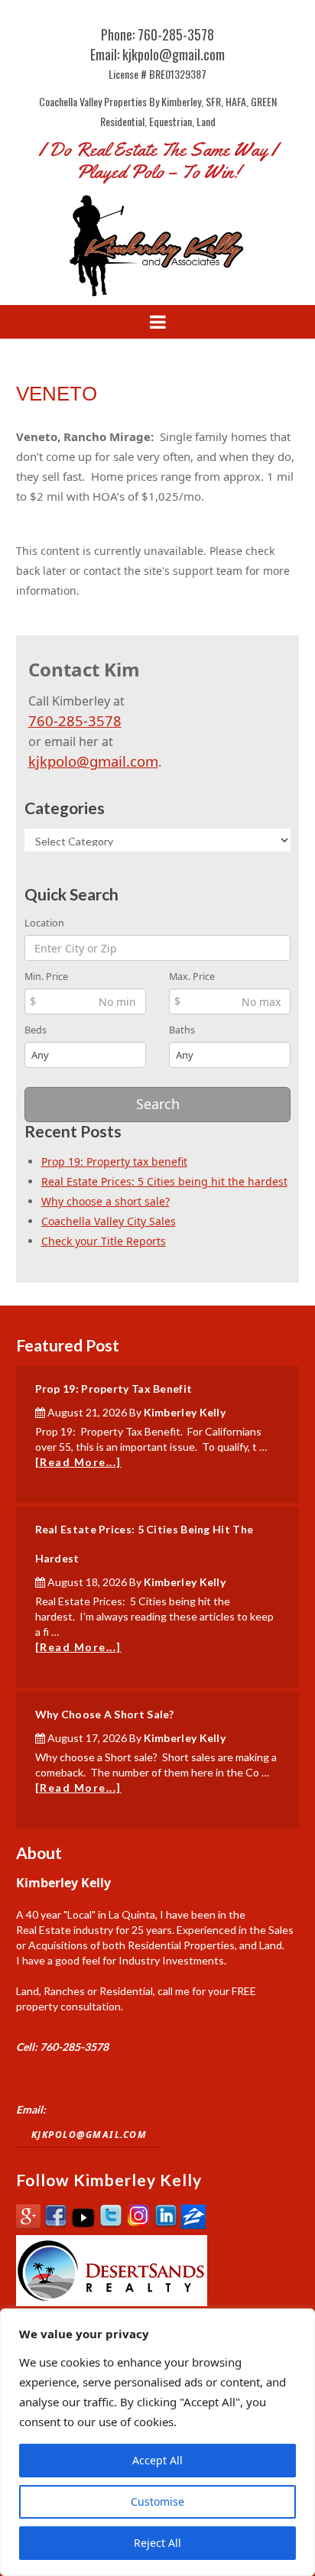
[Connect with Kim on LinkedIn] (166, 2225)
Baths (182, 1030)
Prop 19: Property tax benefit (114, 1161)
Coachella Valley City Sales (109, 1221)
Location (44, 923)
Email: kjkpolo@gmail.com (157, 54)
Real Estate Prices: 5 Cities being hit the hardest (164, 1181)
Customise (157, 2501)
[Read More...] (78, 1462)
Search (158, 1104)
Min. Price (46, 977)
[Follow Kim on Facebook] (56, 2225)
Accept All (157, 2460)
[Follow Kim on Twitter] (111, 2225)
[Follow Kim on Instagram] (138, 2225)
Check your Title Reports (104, 1241)
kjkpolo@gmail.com (93, 761)
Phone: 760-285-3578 (157, 34)
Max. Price (192, 977)
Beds (36, 1030)
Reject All (157, 2543)
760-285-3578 (75, 720)
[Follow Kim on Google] (28, 2225)
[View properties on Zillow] (193, 2225)
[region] (157, 2442)
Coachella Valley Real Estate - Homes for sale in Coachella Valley (157, 245)
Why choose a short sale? (106, 1201)
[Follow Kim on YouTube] (83, 2225)
